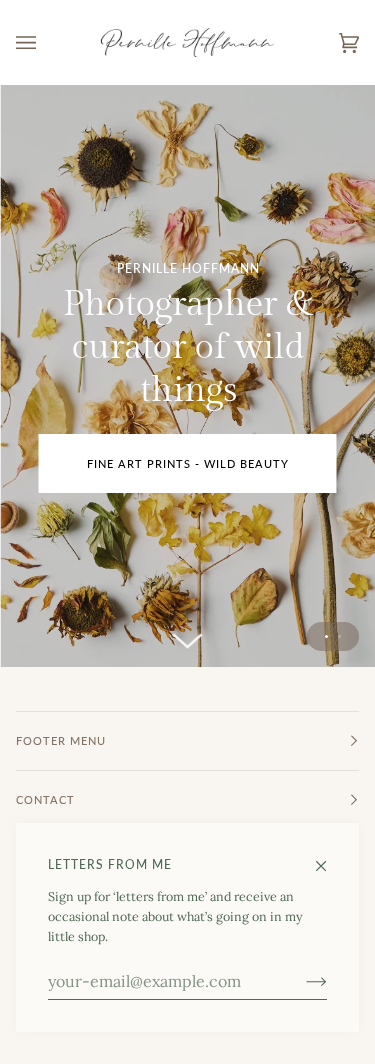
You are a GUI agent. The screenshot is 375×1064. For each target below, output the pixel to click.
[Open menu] (46, 42)
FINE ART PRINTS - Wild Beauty (188, 463)
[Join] (300, 981)
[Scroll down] (188, 634)
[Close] (329, 857)
